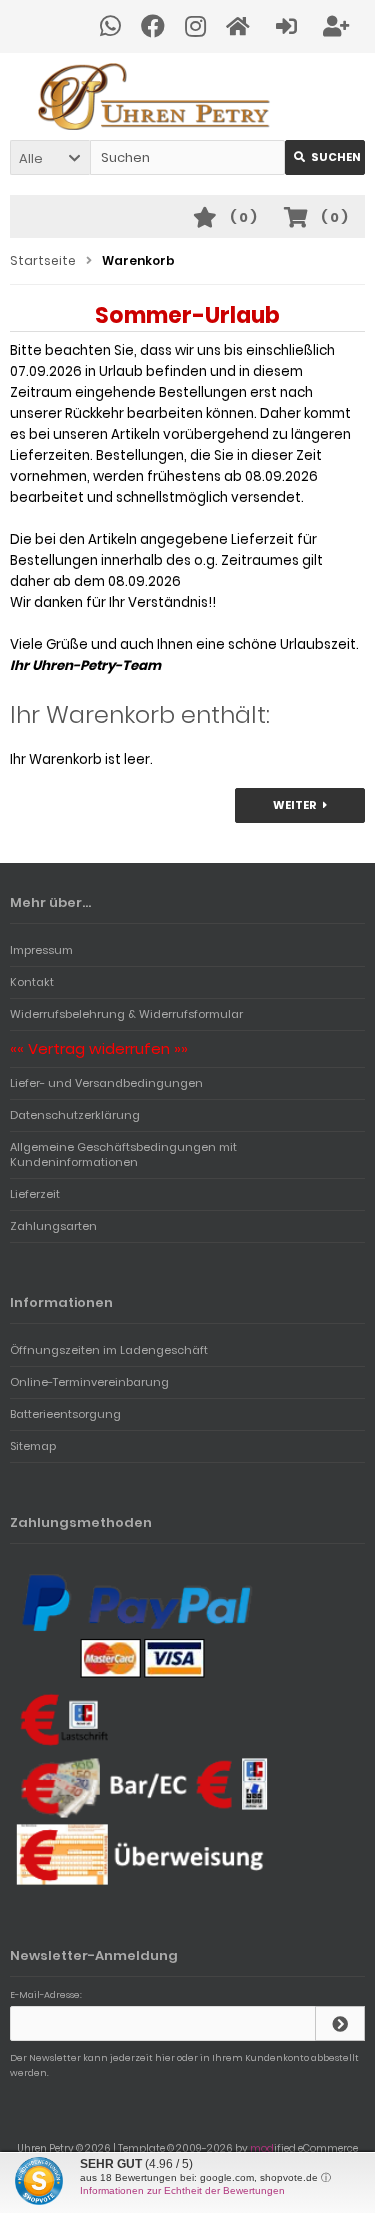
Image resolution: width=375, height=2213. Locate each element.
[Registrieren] (339, 26)
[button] (50, 157)
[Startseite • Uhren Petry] (188, 96)
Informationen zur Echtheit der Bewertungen (182, 2190)
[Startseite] (241, 26)
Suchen (325, 157)
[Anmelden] (289, 26)
